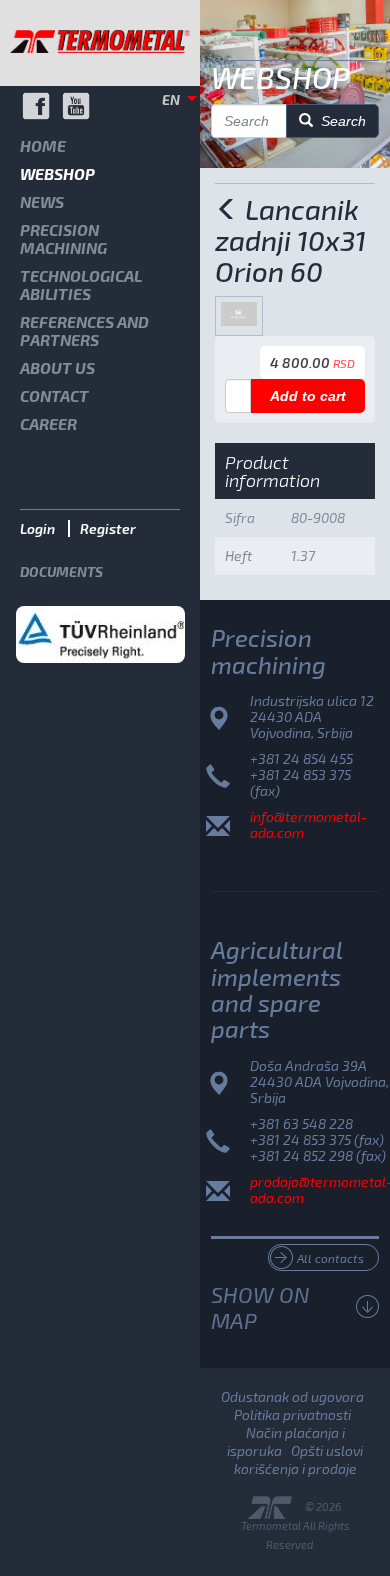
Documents (61, 571)
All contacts (330, 1258)
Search (339, 121)
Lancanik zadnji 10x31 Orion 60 (290, 240)
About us (57, 367)
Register (108, 528)
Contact (54, 395)
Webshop (57, 173)
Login (37, 528)
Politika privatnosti (292, 1414)
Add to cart (308, 396)
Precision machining (63, 238)
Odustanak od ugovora (292, 1396)
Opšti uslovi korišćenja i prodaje (299, 1459)
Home (43, 145)
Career (48, 423)
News (42, 201)
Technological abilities (81, 284)
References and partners (84, 330)
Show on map (260, 1307)
